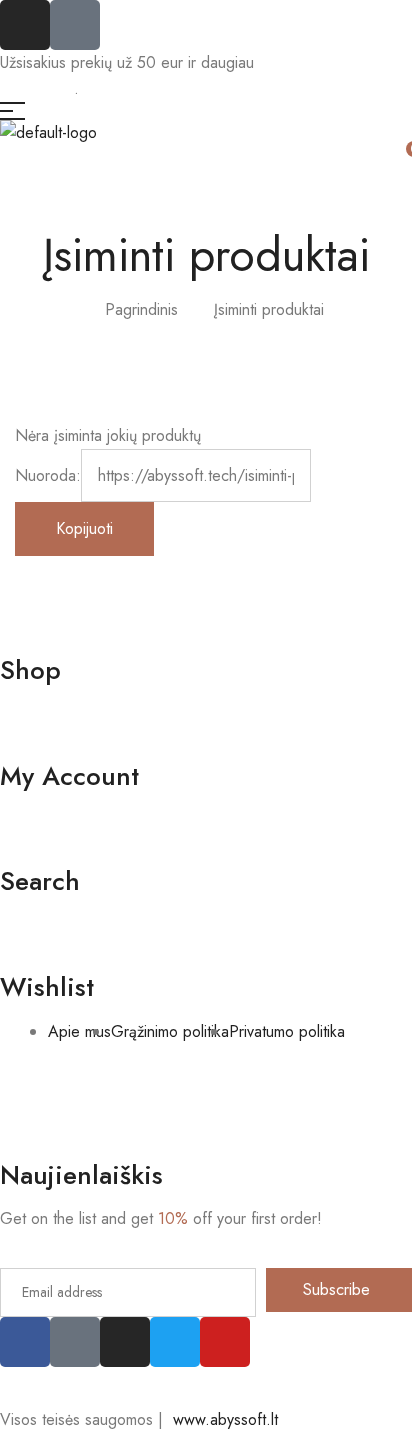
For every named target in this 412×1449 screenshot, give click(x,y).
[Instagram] (25, 25)
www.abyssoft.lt (223, 1419)
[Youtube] (225, 1342)
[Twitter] (175, 1342)
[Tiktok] (75, 25)
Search (40, 881)
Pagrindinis (141, 309)
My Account (69, 776)
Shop (30, 670)
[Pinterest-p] (75, 1342)
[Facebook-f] (25, 1342)
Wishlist (47, 987)
